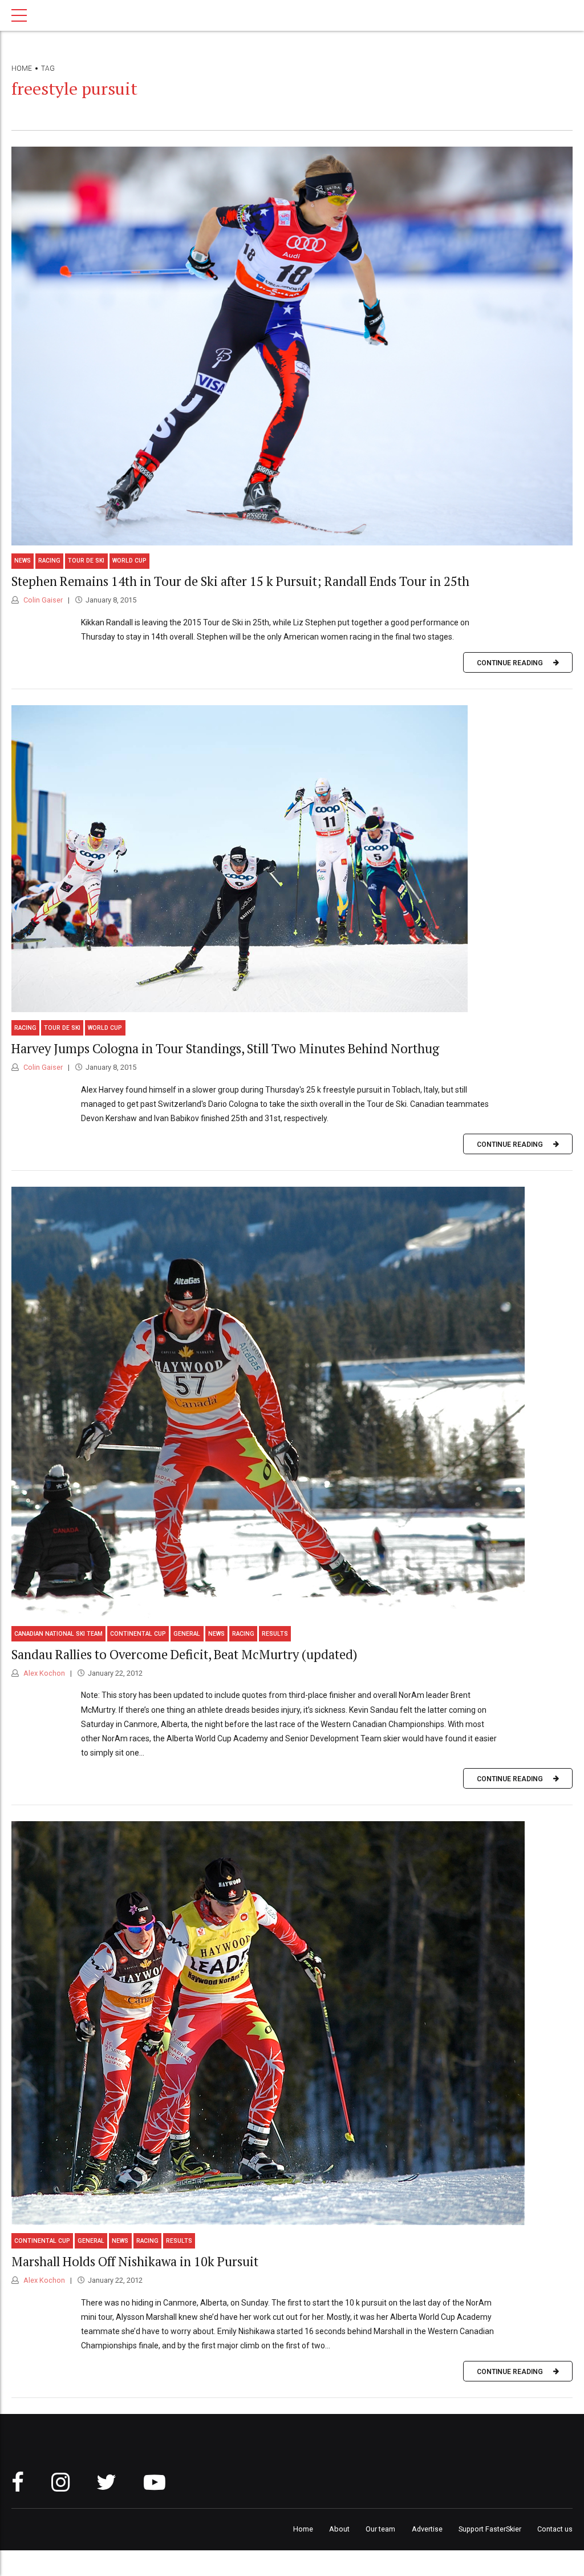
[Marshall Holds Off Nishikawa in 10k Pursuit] (292, 2023)
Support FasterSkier (490, 2529)
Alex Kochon (43, 1673)
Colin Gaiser (42, 600)
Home (22, 68)
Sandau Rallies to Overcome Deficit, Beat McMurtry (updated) (184, 1654)
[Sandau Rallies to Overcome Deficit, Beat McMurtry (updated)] (292, 1402)
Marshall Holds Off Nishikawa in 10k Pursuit (135, 2261)
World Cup (129, 561)
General (187, 1634)
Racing (49, 561)
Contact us (555, 2529)
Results (275, 1634)
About (339, 2529)
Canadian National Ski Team (58, 1634)
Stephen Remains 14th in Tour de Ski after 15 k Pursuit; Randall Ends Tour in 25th (240, 581)
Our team (380, 2529)
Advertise (427, 2529)
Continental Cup (138, 1634)
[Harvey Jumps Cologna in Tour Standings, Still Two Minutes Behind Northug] (292, 859)
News (23, 561)
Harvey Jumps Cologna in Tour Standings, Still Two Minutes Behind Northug (225, 1048)
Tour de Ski (86, 561)
